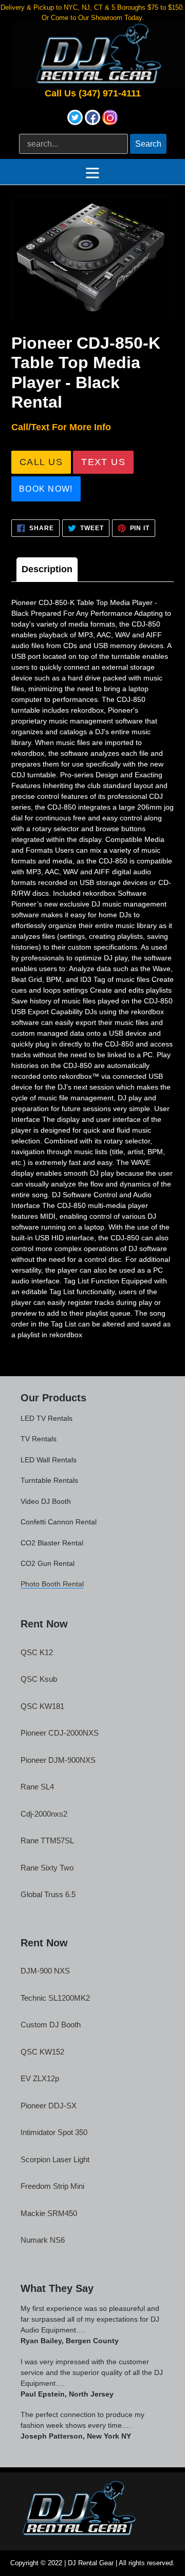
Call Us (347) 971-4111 (93, 94)
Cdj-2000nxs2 (44, 1814)
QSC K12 (37, 1652)
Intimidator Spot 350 (54, 2132)
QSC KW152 (42, 2052)
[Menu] (92, 172)
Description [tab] (47, 569)
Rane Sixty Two (47, 1868)
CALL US (41, 462)
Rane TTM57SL (47, 1840)
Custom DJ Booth (51, 2025)
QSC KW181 (42, 1706)
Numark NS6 (43, 2240)
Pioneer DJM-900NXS (58, 1760)
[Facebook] (94, 122)
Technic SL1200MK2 (55, 1998)
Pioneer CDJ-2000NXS (60, 1733)
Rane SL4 (37, 1787)
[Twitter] (76, 122)
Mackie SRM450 (49, 2213)
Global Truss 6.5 (48, 1894)
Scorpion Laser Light (55, 2159)
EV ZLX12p (40, 2078)
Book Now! (46, 489)
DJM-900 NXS (45, 1971)
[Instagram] (110, 122)
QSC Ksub (39, 1679)
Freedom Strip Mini (52, 2186)
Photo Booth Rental (52, 1584)
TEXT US (103, 462)
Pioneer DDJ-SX (49, 2106)
